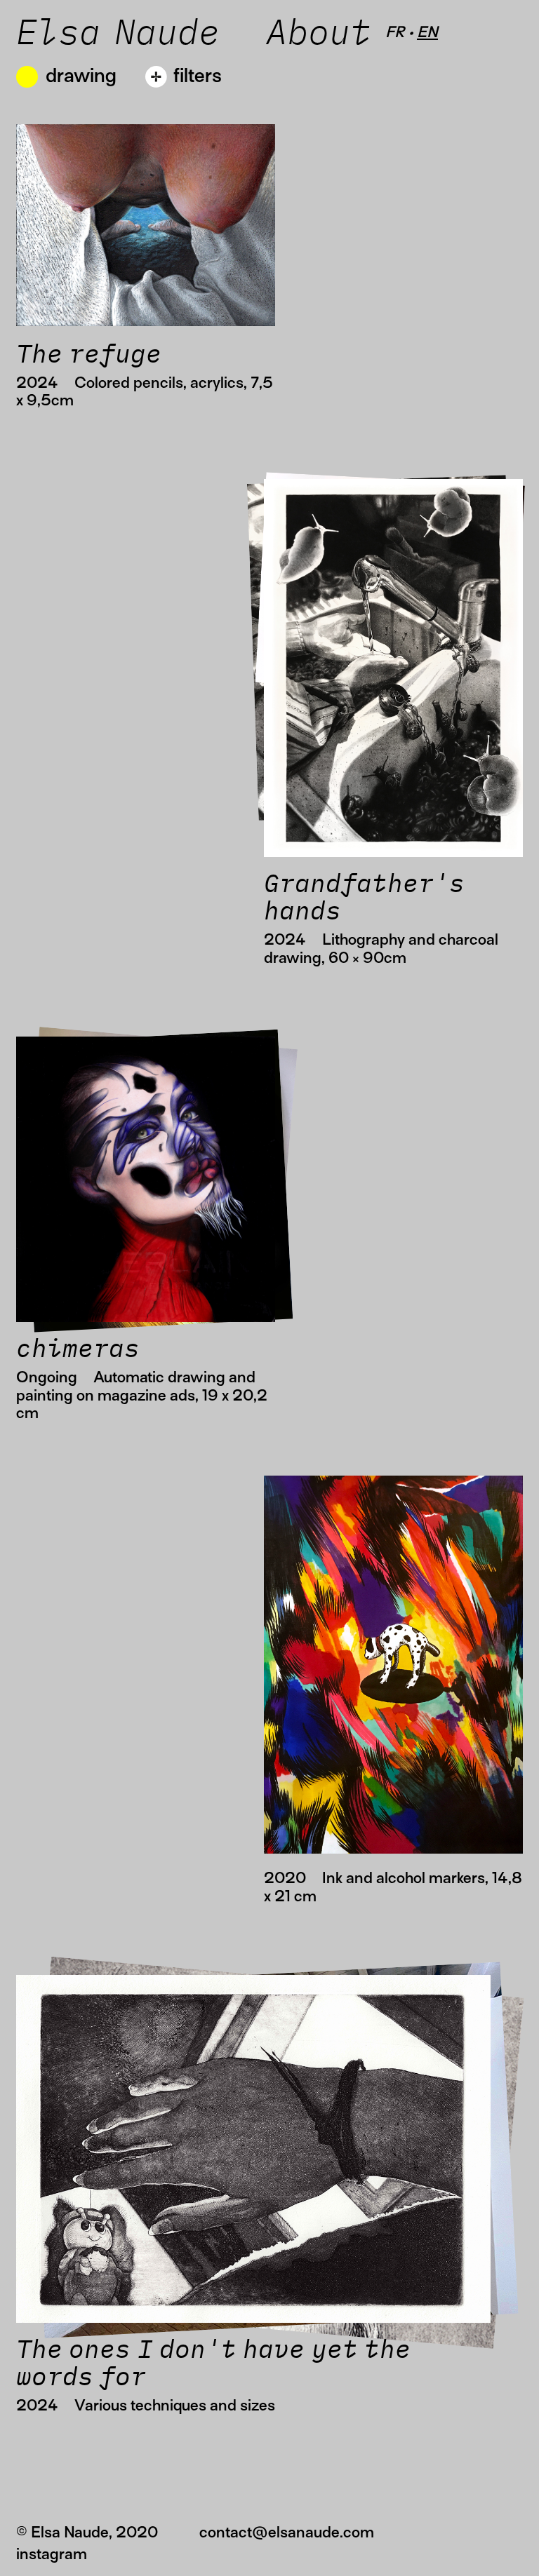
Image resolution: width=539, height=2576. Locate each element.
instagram (52, 2554)
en (427, 32)
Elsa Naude (118, 34)
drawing (81, 75)
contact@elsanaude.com (287, 2532)
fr (395, 32)
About (326, 34)
